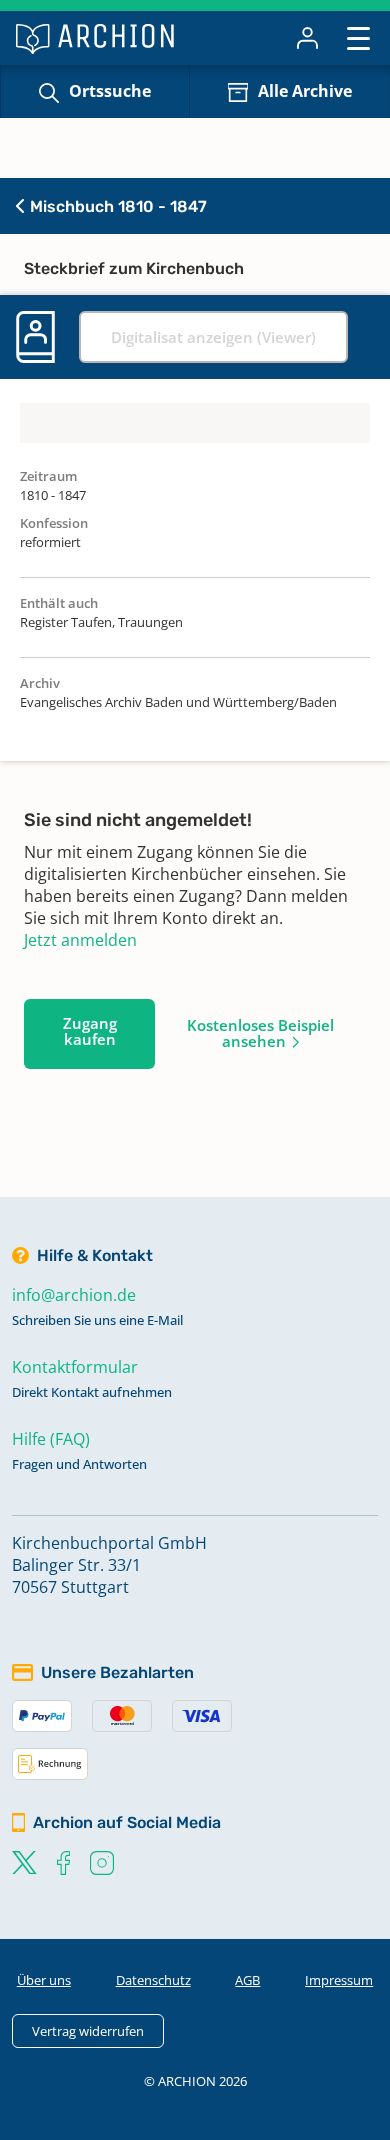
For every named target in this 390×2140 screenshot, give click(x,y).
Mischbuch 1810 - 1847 (116, 206)
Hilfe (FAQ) (51, 1439)
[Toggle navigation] (358, 37)
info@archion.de (74, 1295)
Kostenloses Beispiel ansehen (260, 1033)
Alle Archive (305, 91)
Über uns (44, 1980)
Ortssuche (110, 91)
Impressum (339, 1980)
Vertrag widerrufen (88, 2031)
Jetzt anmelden (80, 940)
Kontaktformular (75, 1367)
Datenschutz (153, 1980)
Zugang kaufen (90, 1031)
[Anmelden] (307, 38)
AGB (247, 1980)
